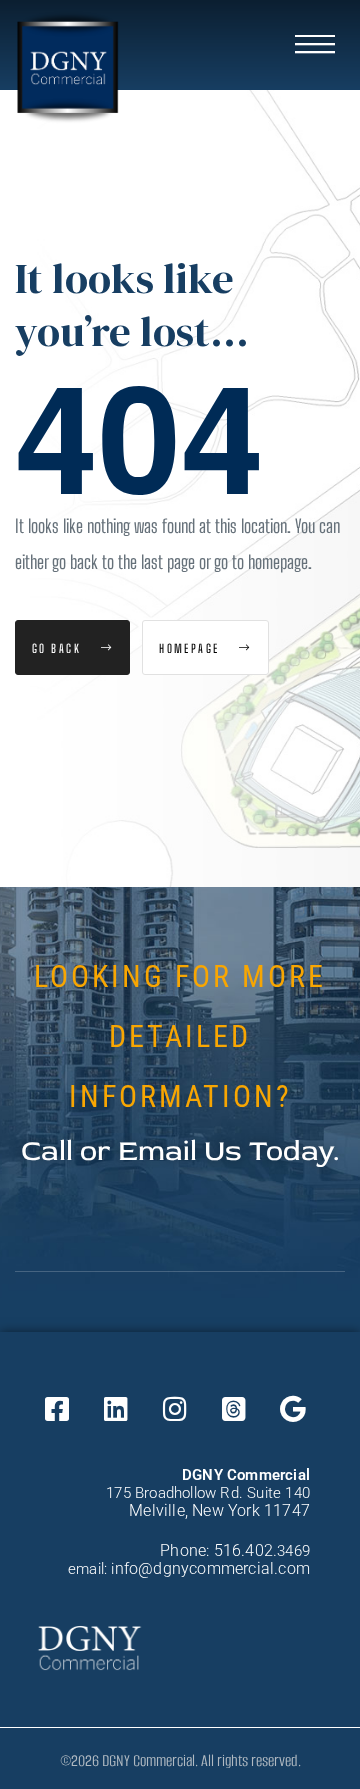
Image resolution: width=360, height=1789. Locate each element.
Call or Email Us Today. (180, 1151)
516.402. (246, 1550)
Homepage (191, 648)
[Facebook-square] (57, 1409)
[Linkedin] (116, 1409)
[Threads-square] (234, 1409)
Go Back (59, 648)
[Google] (293, 1409)
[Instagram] (175, 1409)
